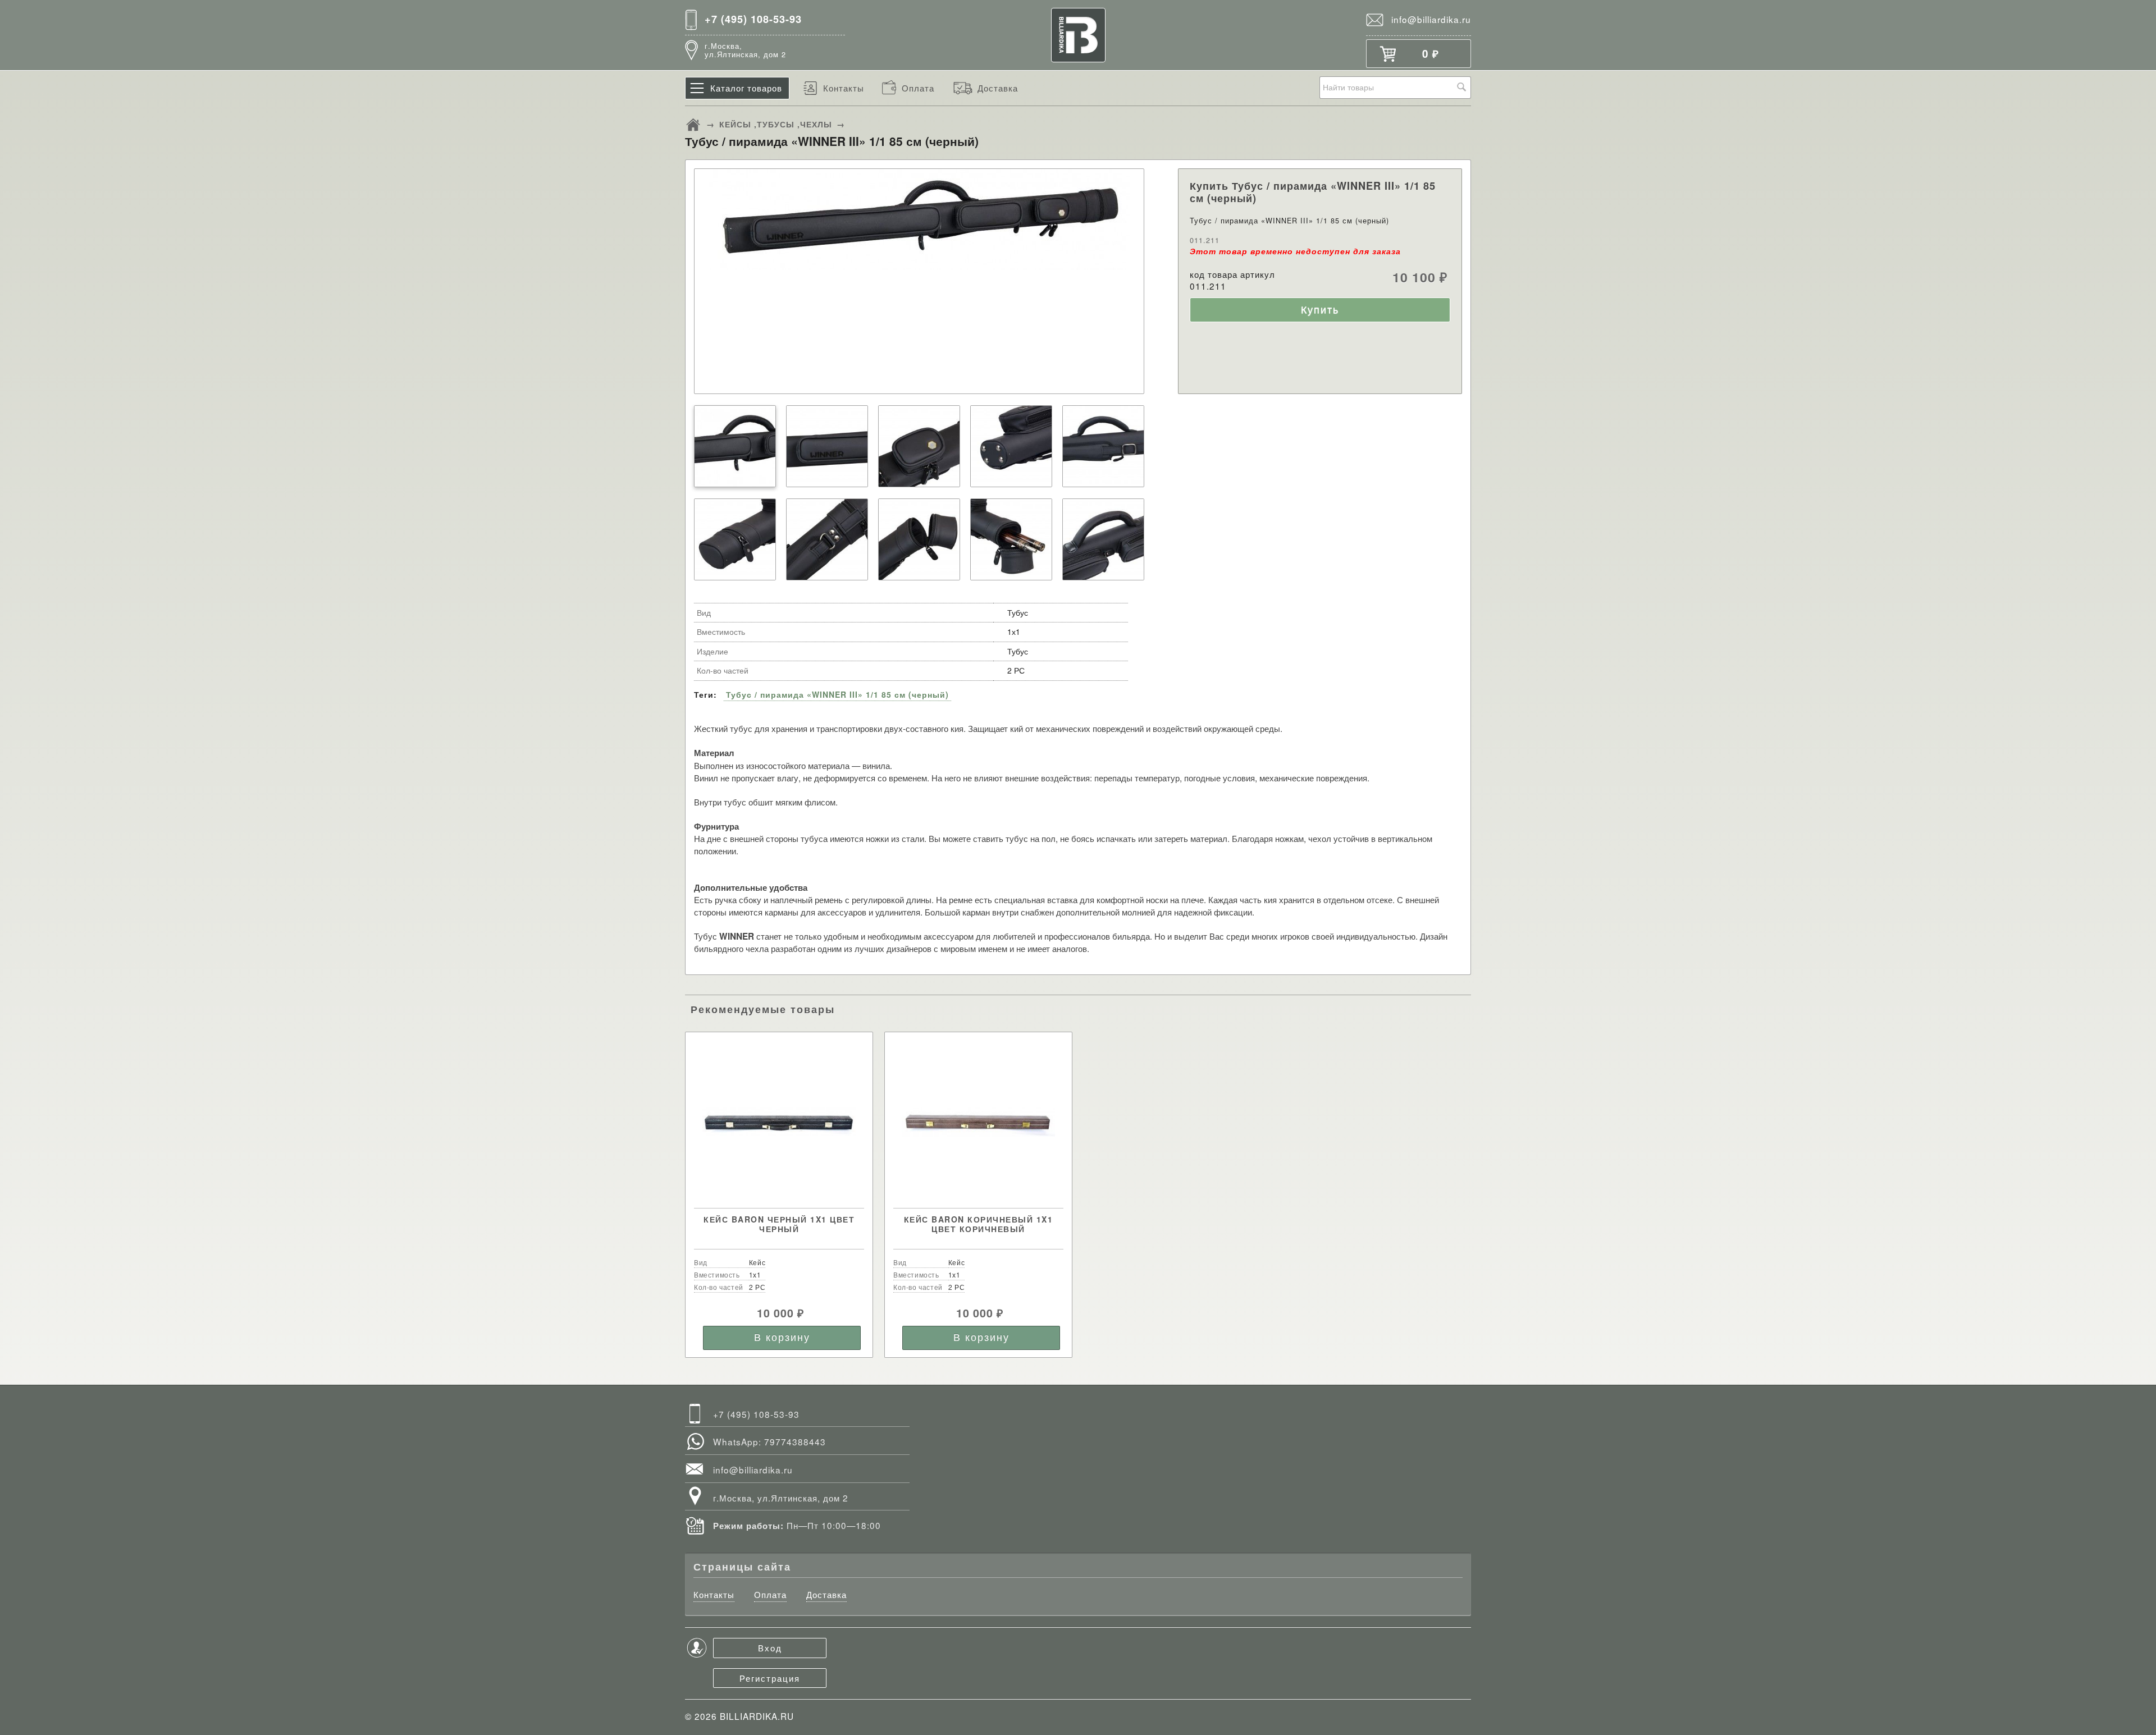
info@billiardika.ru (1431, 19)
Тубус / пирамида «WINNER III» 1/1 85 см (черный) (837, 694)
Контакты (844, 88)
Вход (770, 1647)
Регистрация (770, 1678)
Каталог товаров (746, 88)
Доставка (998, 88)
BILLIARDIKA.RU (757, 1716)
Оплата (918, 88)
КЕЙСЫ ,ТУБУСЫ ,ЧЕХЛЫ (776, 124)
